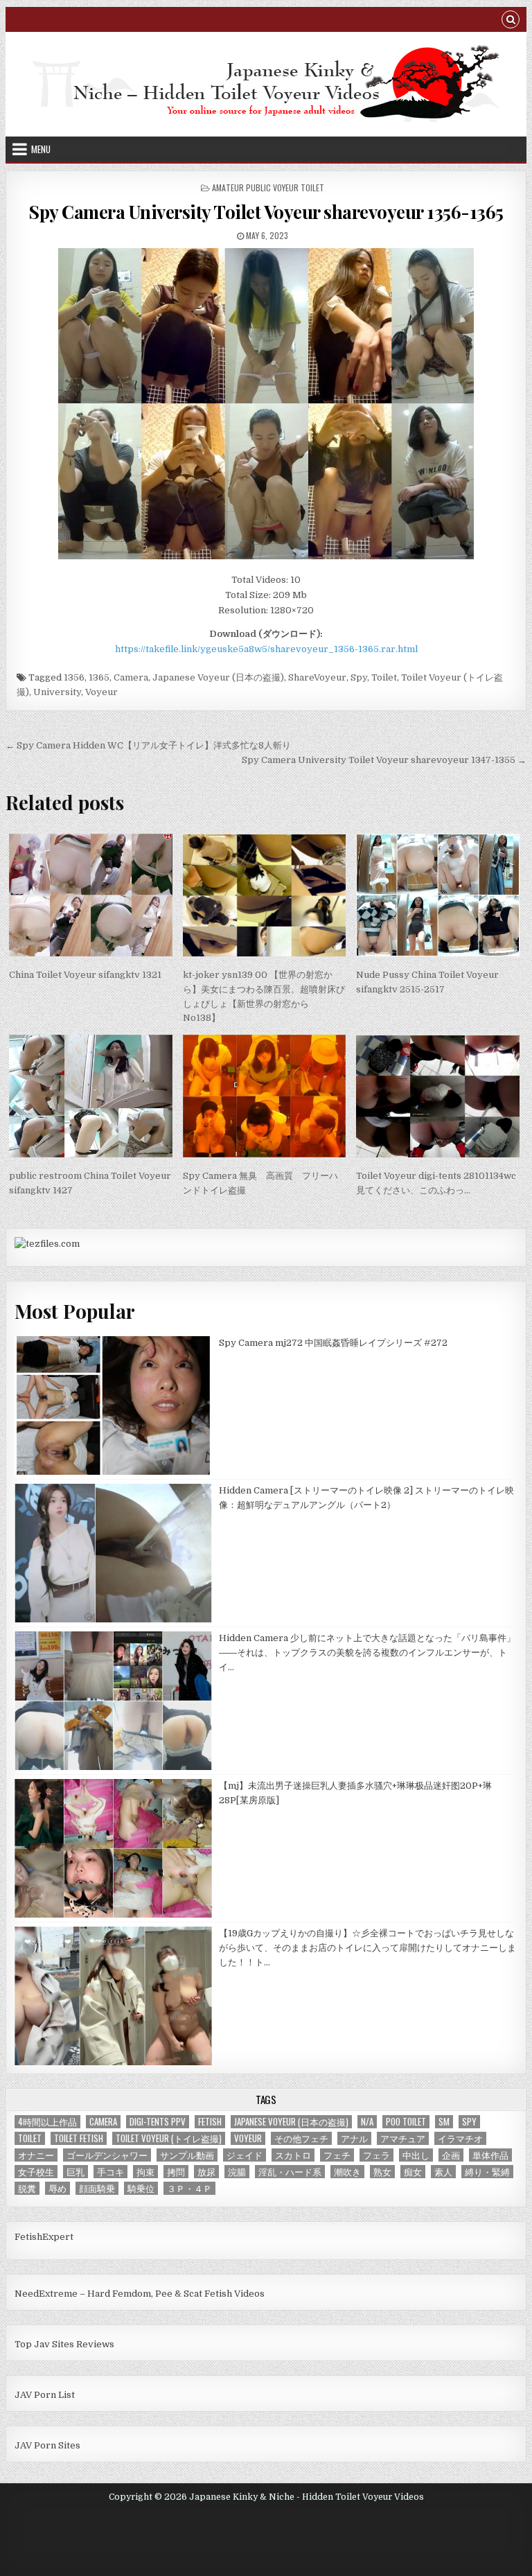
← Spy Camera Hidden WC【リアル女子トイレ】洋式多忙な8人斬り (148, 745)
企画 (451, 2155)
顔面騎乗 (97, 2188)
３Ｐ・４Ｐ (189, 2188)
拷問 (176, 2172)
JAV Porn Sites (47, 2445)
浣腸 (237, 2172)
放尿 (206, 2172)
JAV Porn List (45, 2395)
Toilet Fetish (79, 2138)
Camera (131, 677)
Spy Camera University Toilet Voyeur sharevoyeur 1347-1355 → (384, 760)
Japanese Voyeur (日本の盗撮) (218, 677)
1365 (99, 677)
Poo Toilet (406, 2122)
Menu (41, 149)
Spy (359, 677)
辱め (57, 2188)
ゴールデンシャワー (107, 2155)
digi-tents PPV (158, 2122)
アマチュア (403, 2138)
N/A (367, 2122)
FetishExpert (44, 2237)
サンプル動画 (187, 2155)
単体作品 (490, 2155)
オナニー (36, 2155)
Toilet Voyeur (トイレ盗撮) (169, 2138)
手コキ (110, 2172)
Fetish (210, 2122)
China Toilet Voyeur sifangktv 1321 (85, 975)
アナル (354, 2138)
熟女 (382, 2172)
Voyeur (101, 692)
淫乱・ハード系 (290, 2172)
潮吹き (347, 2172)
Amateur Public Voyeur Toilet (268, 187)
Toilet (384, 677)
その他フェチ (301, 2138)
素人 (443, 2172)
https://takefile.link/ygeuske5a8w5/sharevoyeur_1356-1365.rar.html (266, 649)
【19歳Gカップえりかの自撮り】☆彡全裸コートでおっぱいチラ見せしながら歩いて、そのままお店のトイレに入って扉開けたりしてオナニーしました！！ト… (367, 1948)
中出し (416, 2155)
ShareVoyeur (317, 677)
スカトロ (293, 2155)
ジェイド (245, 2155)
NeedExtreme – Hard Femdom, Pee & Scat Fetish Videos (140, 2294)
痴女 (413, 2172)
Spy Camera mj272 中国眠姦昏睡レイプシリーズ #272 (333, 1343)
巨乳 (76, 2172)
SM (444, 2122)
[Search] (511, 21)
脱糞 (27, 2188)
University (57, 692)
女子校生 (36, 2172)
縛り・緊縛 (487, 2172)
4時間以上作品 (47, 2122)
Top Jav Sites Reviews (64, 2344)
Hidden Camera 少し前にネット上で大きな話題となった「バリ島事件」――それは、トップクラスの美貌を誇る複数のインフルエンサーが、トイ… (367, 1653)
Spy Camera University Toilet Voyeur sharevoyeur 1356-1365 (266, 212)
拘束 (145, 2172)
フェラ (376, 2155)
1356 (74, 677)
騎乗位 (141, 2188)
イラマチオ (460, 2138)
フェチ (337, 2155)
